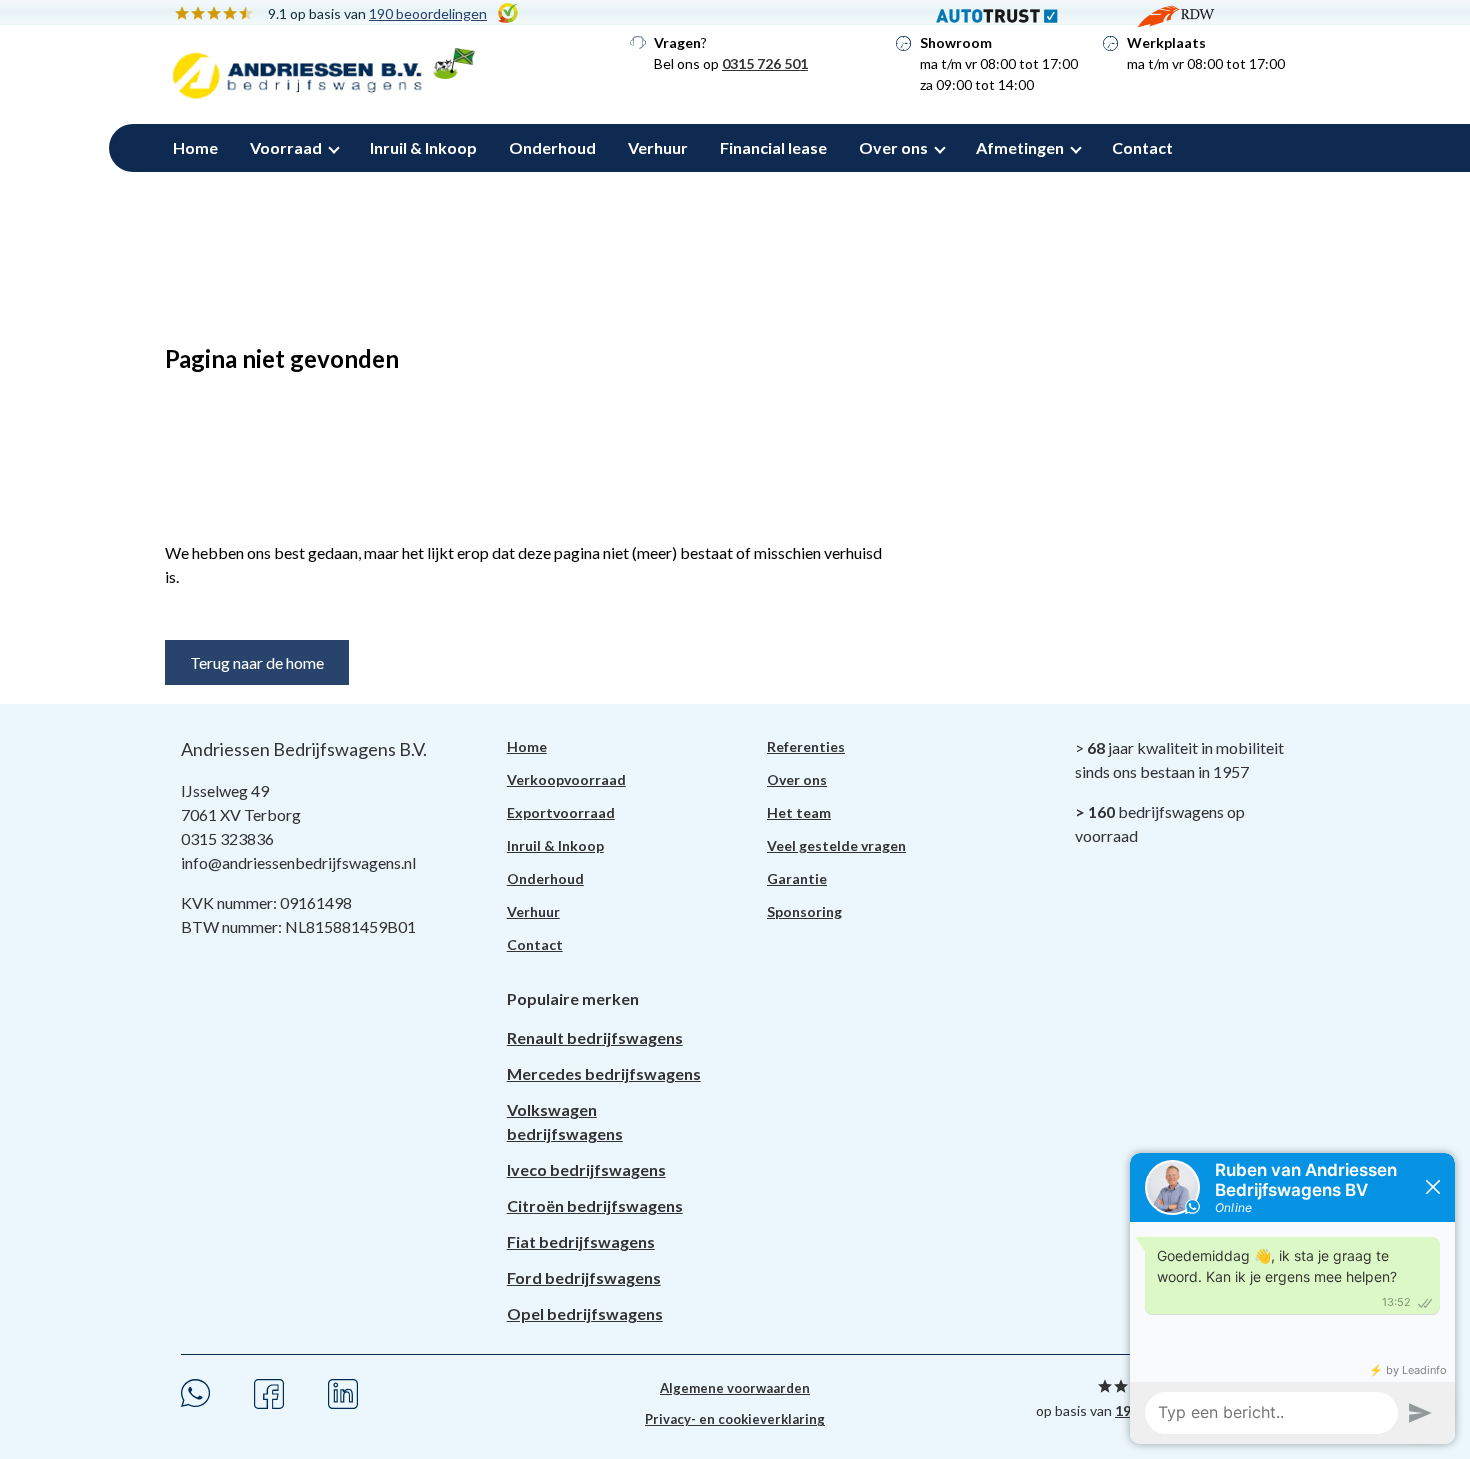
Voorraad (286, 147)
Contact (1142, 147)
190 (428, 13)
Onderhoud (552, 147)
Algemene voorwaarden (735, 1388)
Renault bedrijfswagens (595, 1037)
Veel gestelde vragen (836, 845)
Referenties (806, 746)
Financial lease (773, 147)
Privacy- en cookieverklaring (735, 1419)
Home (195, 147)
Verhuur (658, 147)
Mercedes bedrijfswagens (604, 1073)
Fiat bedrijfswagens (581, 1241)
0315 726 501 (765, 63)
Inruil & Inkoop (423, 147)
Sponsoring (804, 911)
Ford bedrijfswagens (584, 1277)
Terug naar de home (257, 662)
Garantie (797, 878)
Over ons (893, 147)
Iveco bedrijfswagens (586, 1169)
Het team (799, 812)
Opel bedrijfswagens (585, 1313)
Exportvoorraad (561, 812)
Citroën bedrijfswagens (595, 1205)
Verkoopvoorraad (566, 779)
